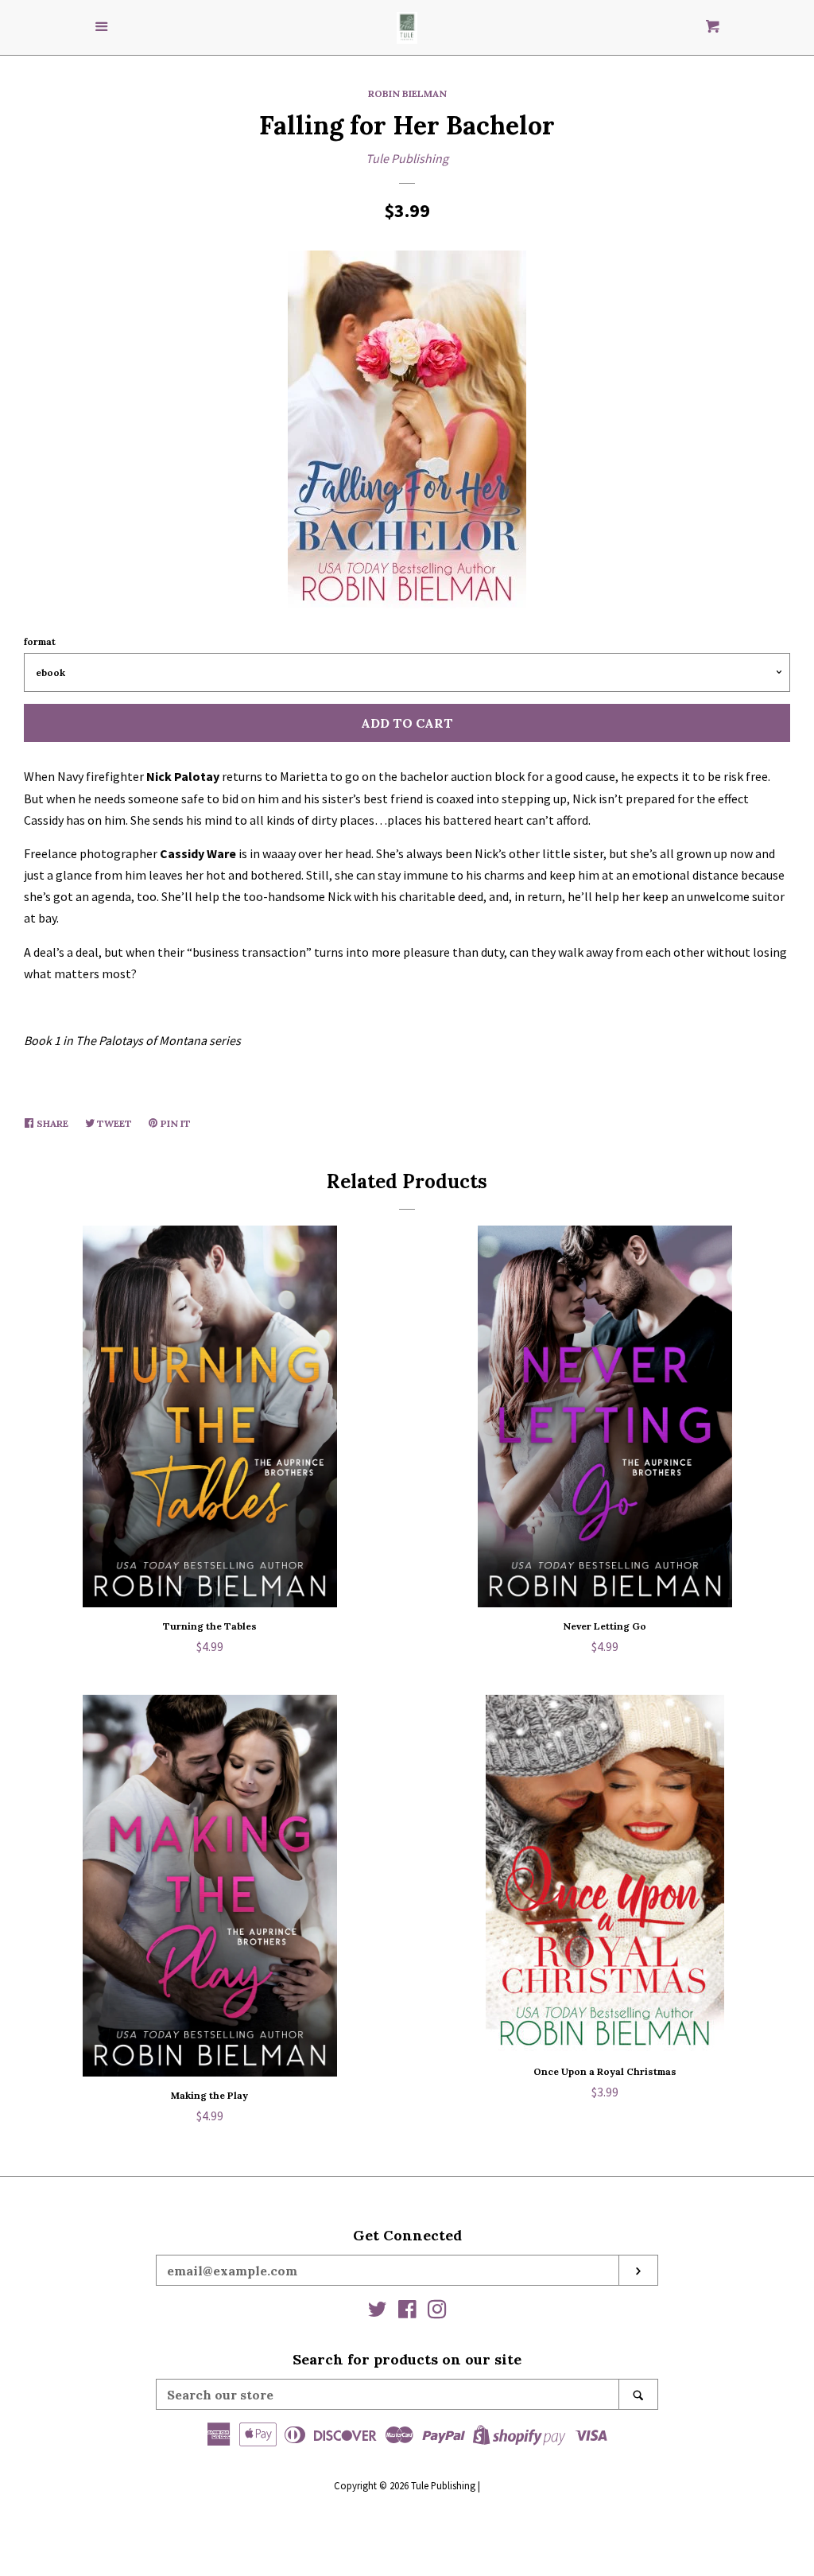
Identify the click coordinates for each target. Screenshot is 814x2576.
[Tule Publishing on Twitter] (378, 2312)
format (40, 641)
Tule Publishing (407, 158)
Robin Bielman (407, 93)
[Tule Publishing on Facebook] (407, 2312)
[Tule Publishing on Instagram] (437, 2312)
